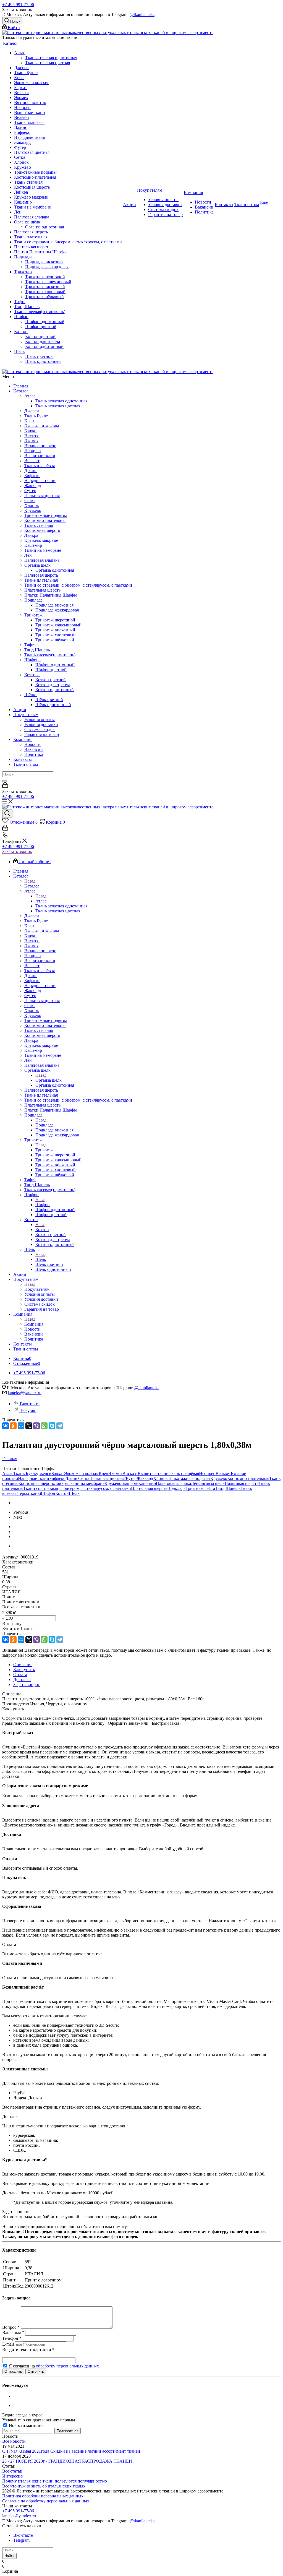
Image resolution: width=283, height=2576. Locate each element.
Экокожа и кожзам (42, 426)
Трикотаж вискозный (55, 630)
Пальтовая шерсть (41, 575)
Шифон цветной (51, 670)
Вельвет (32, 461)
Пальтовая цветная (42, 495)
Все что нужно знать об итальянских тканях (44, 2486)
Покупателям (26, 715)
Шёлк (31, 695)
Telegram (28, 1410)
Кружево (33, 510)
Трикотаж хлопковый (56, 635)
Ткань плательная (41, 580)
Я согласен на (54, 2366)
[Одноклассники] (13, 1426)
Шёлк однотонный (53, 705)
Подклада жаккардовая (57, 610)
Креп (29, 421)
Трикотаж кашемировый (58, 625)
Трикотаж (35, 615)
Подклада (35, 600)
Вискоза (32, 436)
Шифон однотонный (55, 665)
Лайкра (31, 535)
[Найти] (4, 781)
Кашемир (33, 545)
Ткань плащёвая (40, 466)
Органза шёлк (39, 565)
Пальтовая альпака (42, 560)
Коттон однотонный (55, 690)
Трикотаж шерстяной (55, 620)
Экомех (31, 441)
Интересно (12, 2476)
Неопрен (33, 451)
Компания (23, 739)
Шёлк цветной (49, 700)
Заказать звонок (17, 851)
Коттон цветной (51, 680)
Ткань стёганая (39, 525)
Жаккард (33, 486)
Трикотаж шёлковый (55, 640)
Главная (21, 386)
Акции (20, 710)
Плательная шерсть (42, 590)
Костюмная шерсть (42, 530)
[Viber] (36, 1426)
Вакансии (34, 749)
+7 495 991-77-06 (18, 5)
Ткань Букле (36, 416)
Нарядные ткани (40, 481)
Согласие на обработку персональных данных (46, 2501)
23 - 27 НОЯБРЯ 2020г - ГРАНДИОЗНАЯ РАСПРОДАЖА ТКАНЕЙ (67, 2461)
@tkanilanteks (142, 15)
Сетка (30, 500)
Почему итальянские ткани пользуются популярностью (55, 2481)
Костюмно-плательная (45, 520)
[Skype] (52, 1426)
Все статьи (12, 2471)
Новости (32, 744)
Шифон (33, 660)
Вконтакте (30, 1404)
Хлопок (32, 505)
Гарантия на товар (42, 734)
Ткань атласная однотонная (61, 401)
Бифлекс (32, 476)
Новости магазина (26, 2425)
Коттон (32, 675)
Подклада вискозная (54, 605)
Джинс (31, 471)
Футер (30, 491)
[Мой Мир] (21, 1426)
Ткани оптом (26, 764)
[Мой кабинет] (5, 786)
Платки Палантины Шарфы (51, 595)
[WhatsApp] (44, 1426)
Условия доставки (41, 724)
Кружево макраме (41, 540)
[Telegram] (60, 1426)
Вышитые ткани (40, 456)
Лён (28, 555)
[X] (29, 1426)
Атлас (31, 396)
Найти (9, 2556)
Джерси (32, 411)
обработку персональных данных (67, 2366)
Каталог (21, 391)
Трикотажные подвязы (46, 515)
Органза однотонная (55, 570)
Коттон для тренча (53, 685)
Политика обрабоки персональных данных (43, 2496)
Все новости (14, 2441)
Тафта (30, 645)
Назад (30, 881)
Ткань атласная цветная (58, 406)
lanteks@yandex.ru (25, 1393)
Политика (34, 754)
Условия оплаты (40, 720)
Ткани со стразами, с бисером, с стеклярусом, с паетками (78, 585)
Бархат (31, 431)
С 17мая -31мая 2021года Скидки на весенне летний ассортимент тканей (71, 2451)
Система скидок (40, 729)
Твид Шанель (37, 650)
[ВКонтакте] (6, 1426)
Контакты (23, 759)
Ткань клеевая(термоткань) (50, 655)
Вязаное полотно (40, 446)
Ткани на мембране (43, 550)
